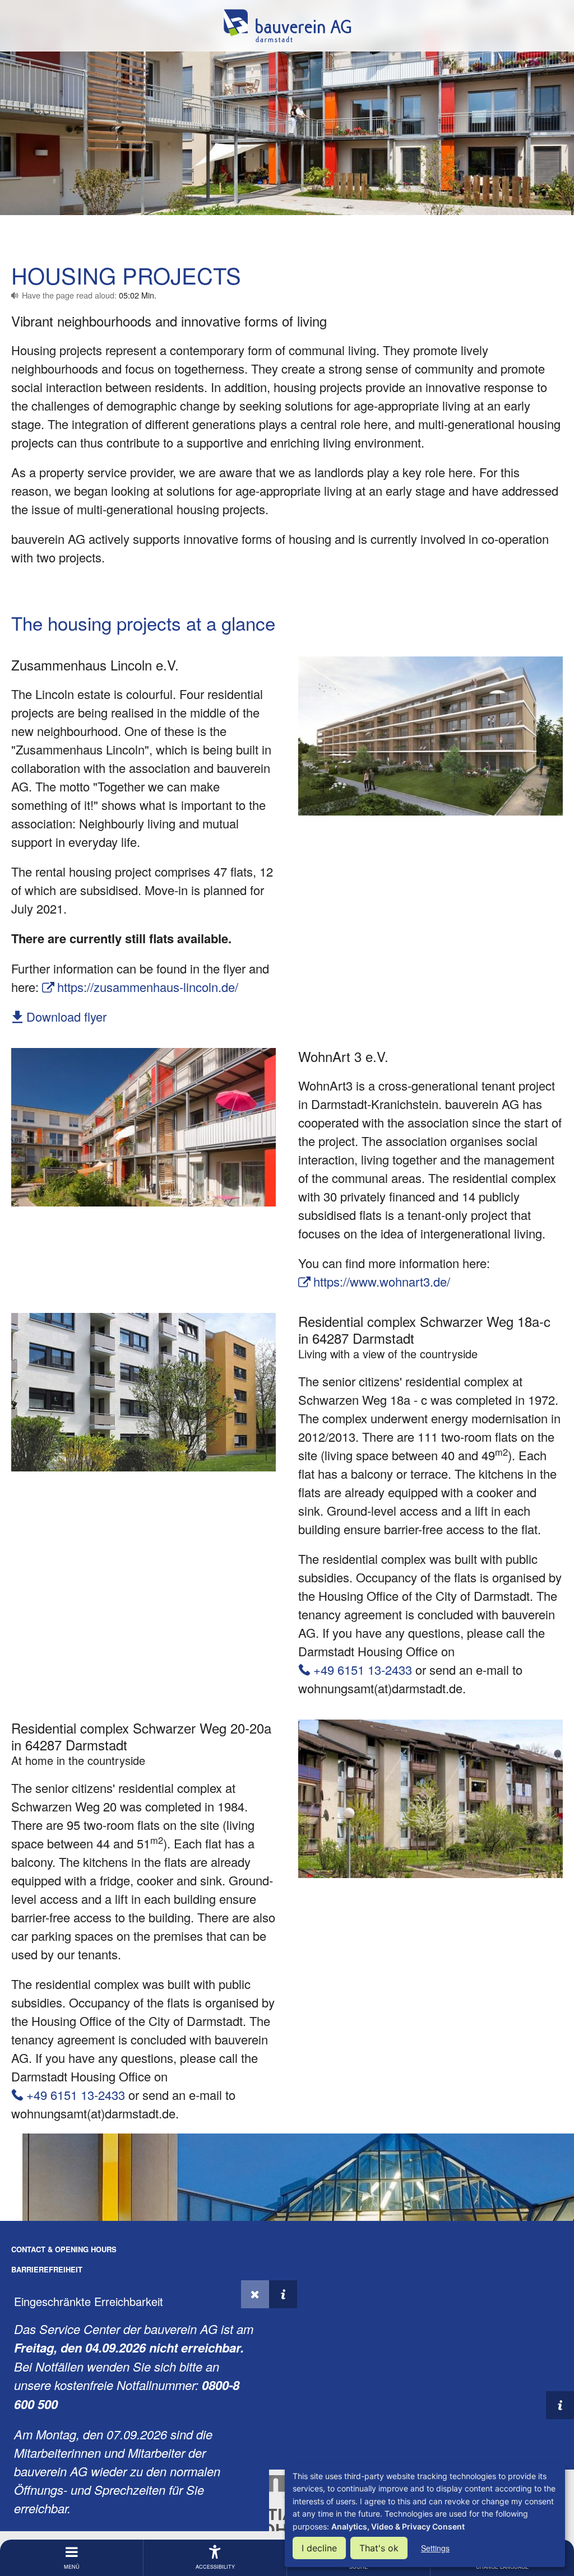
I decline (319, 2548)
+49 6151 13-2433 (363, 1669)
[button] (255, 2294)
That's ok (379, 2548)
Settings (435, 2548)
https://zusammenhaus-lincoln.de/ (148, 987)
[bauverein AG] (287, 26)
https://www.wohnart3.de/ (382, 1281)
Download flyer (66, 1016)
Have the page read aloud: (89, 295)
